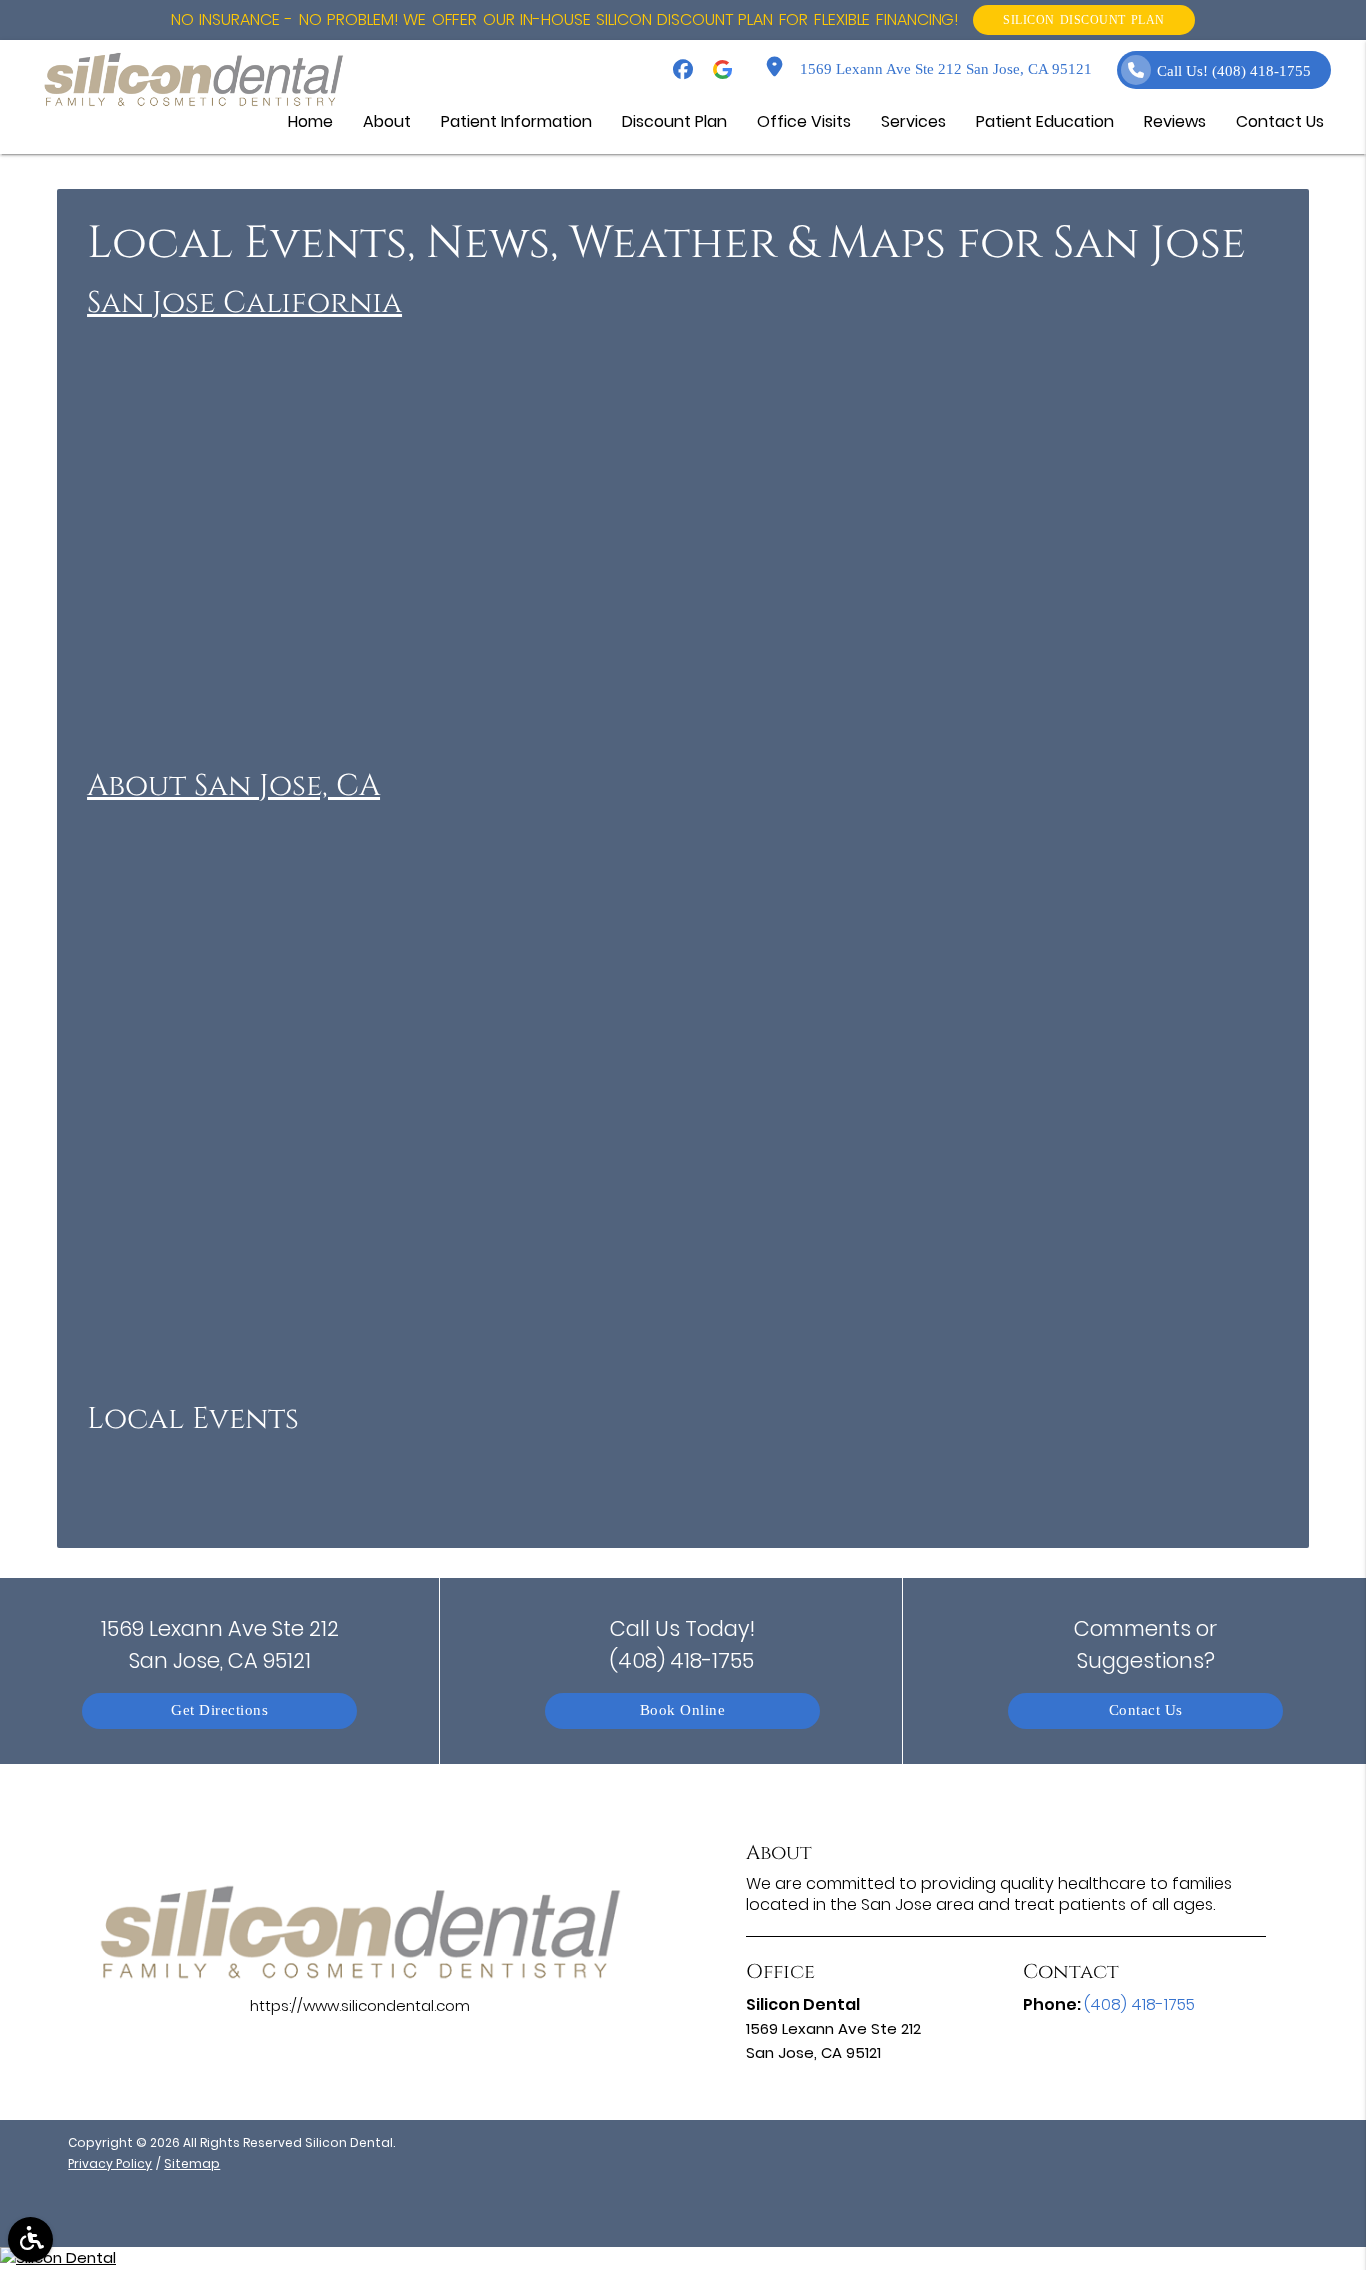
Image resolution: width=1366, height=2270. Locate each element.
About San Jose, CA (233, 786)
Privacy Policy (110, 2163)
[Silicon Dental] (683, 2258)
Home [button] (310, 121)
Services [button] (913, 121)
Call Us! (1234, 71)
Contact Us (1146, 1710)
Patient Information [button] (516, 121)
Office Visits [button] (804, 121)
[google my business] (722, 70)
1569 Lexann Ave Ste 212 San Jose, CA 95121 (942, 69)
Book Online (683, 1710)
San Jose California (244, 303)
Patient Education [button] (1045, 121)
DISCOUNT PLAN (1084, 19)
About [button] (387, 121)
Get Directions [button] (219, 1710)
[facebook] (683, 70)
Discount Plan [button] (674, 121)
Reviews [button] (1175, 121)
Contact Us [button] (1280, 121)
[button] (30, 2239)
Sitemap (192, 2163)
